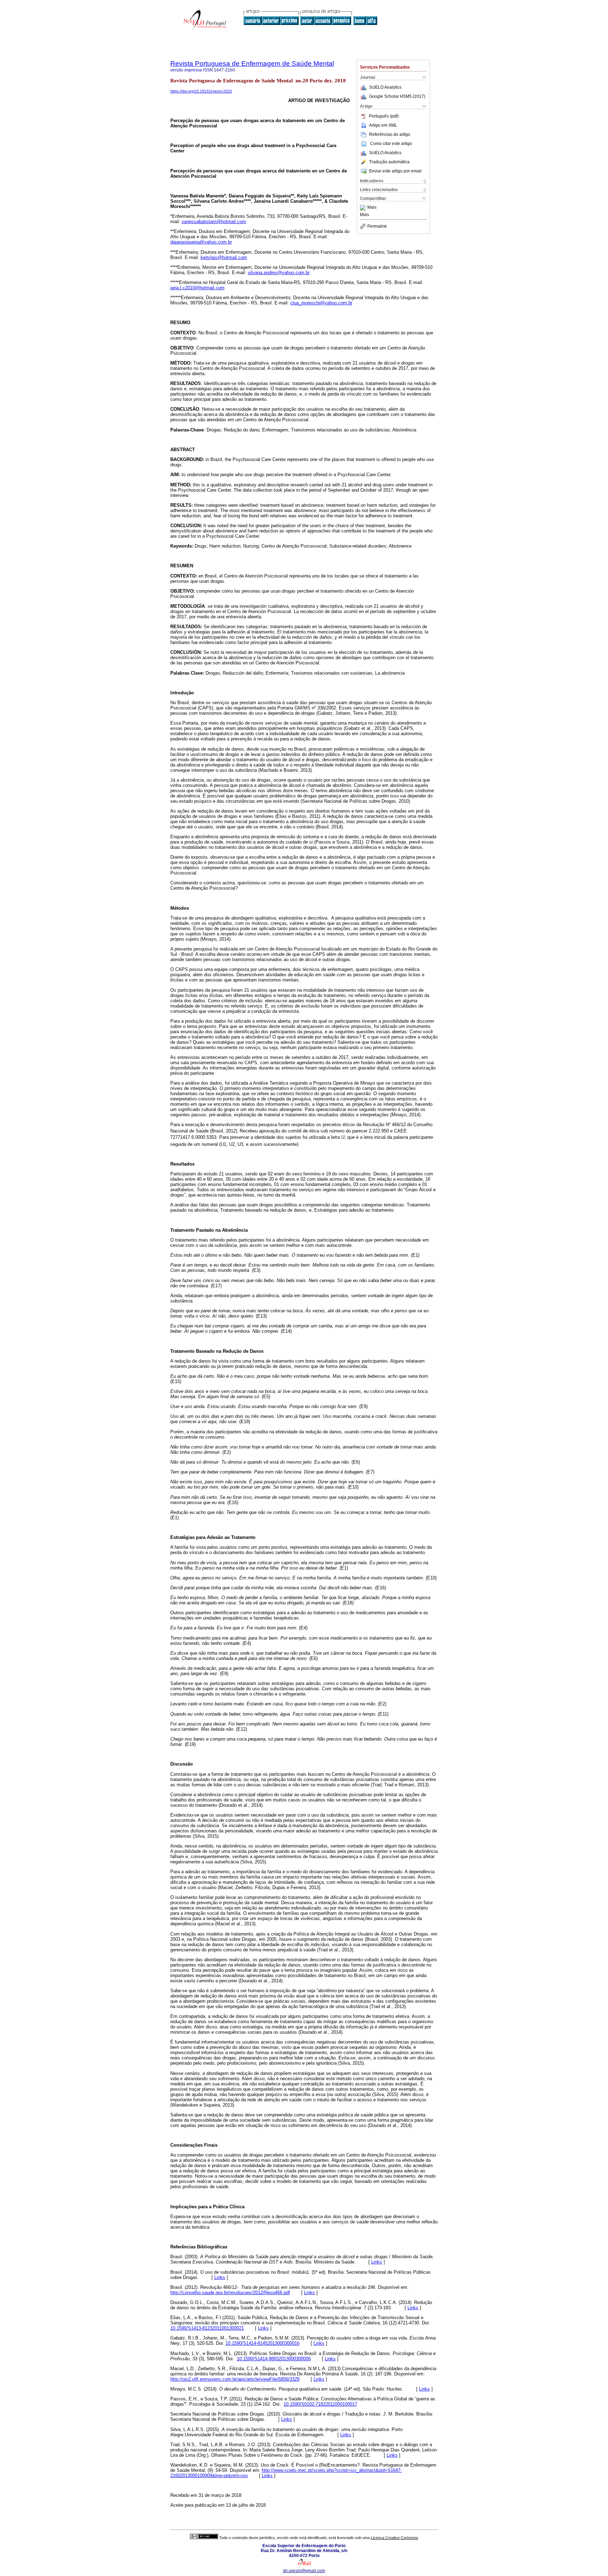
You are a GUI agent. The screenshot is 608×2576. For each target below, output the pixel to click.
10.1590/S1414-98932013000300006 (274, 2359)
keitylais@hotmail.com (224, 257)
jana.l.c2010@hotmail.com (197, 288)
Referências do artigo (390, 134)
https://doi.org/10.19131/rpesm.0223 (201, 91)
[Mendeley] (364, 208)
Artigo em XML (383, 125)
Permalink (377, 226)
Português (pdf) (384, 116)
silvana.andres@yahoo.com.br (279, 273)
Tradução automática (389, 162)
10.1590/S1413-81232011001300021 (207, 2328)
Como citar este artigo (391, 144)
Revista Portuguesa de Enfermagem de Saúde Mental (252, 64)
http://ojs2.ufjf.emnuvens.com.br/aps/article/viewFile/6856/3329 (235, 2379)
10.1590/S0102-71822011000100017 (320, 2404)
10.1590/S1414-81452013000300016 (262, 2343)
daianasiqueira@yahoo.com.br (201, 242)
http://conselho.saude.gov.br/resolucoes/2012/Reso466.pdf (230, 2293)
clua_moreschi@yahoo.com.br (321, 303)
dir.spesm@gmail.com (304, 2571)
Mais (372, 208)
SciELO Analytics (385, 87)
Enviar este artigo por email (395, 171)
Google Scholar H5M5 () (397, 96)
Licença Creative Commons (395, 2538)
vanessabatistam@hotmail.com (214, 222)
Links (377, 2262)
